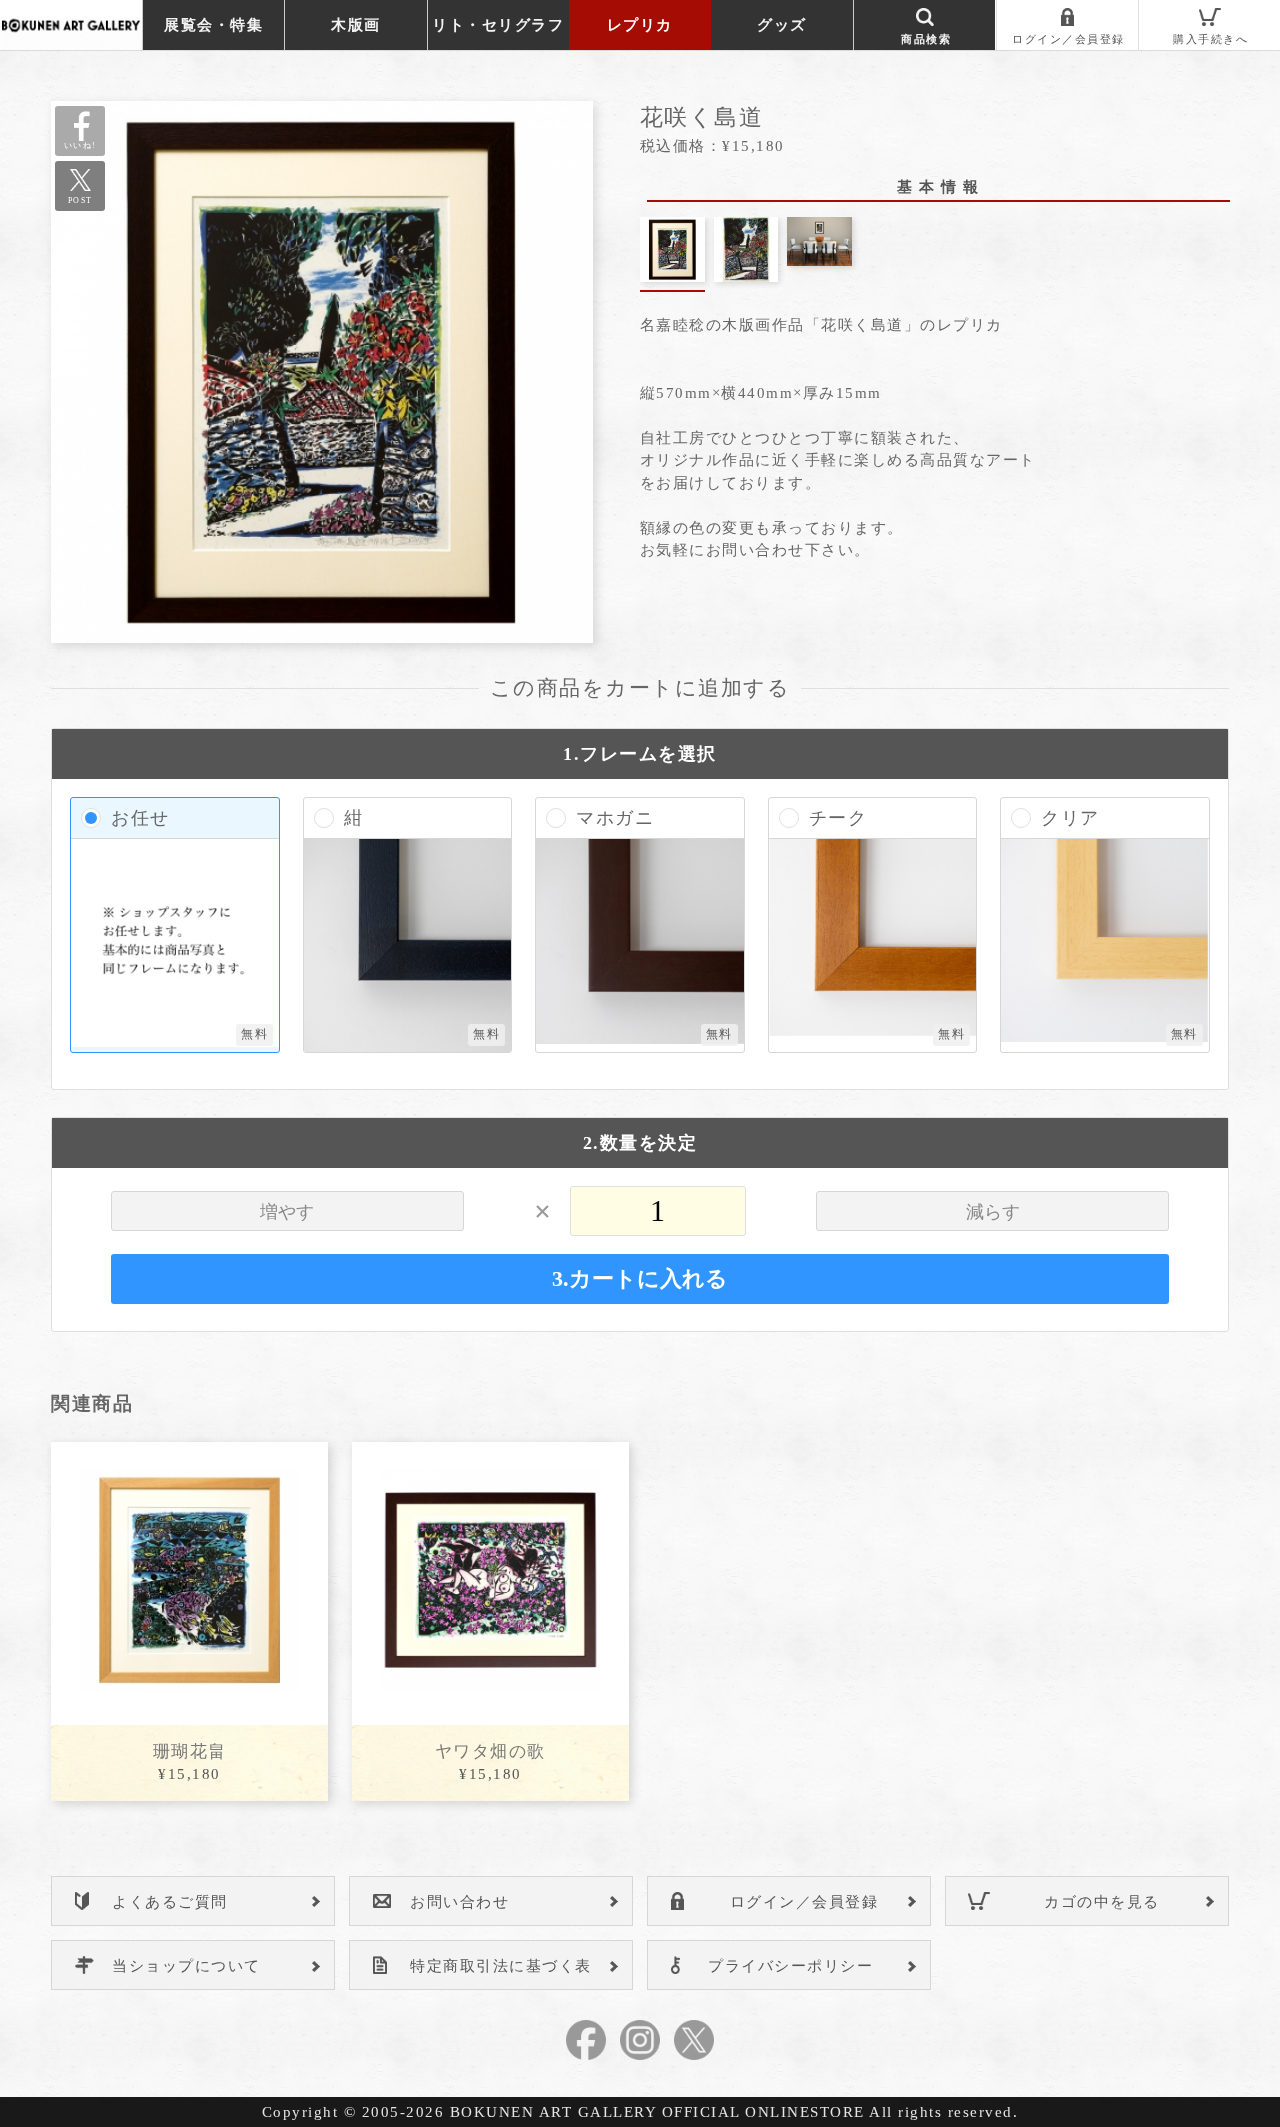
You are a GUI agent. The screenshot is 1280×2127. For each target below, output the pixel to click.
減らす (993, 1212)
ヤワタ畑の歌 (490, 1751)
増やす (287, 1212)
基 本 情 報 (938, 187)
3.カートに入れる (640, 1279)
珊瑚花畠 (190, 1751)
